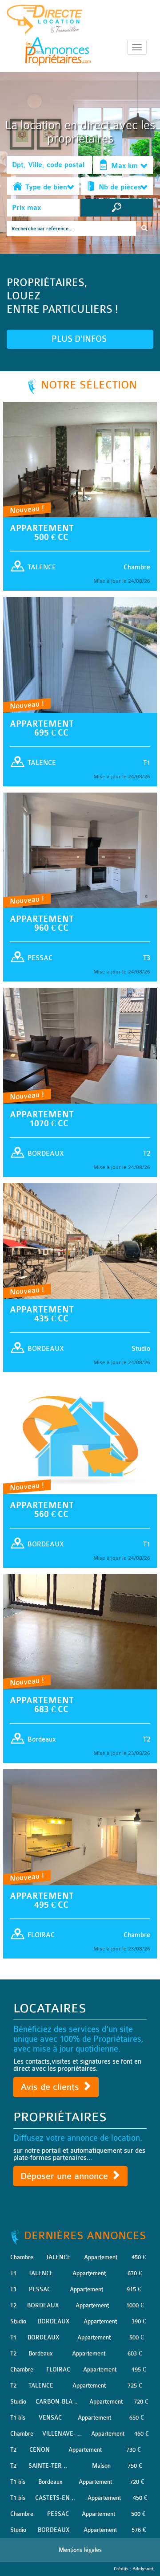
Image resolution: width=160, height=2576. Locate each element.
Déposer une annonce (66, 2176)
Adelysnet (143, 2569)
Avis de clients (51, 2087)
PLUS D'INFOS (80, 339)
